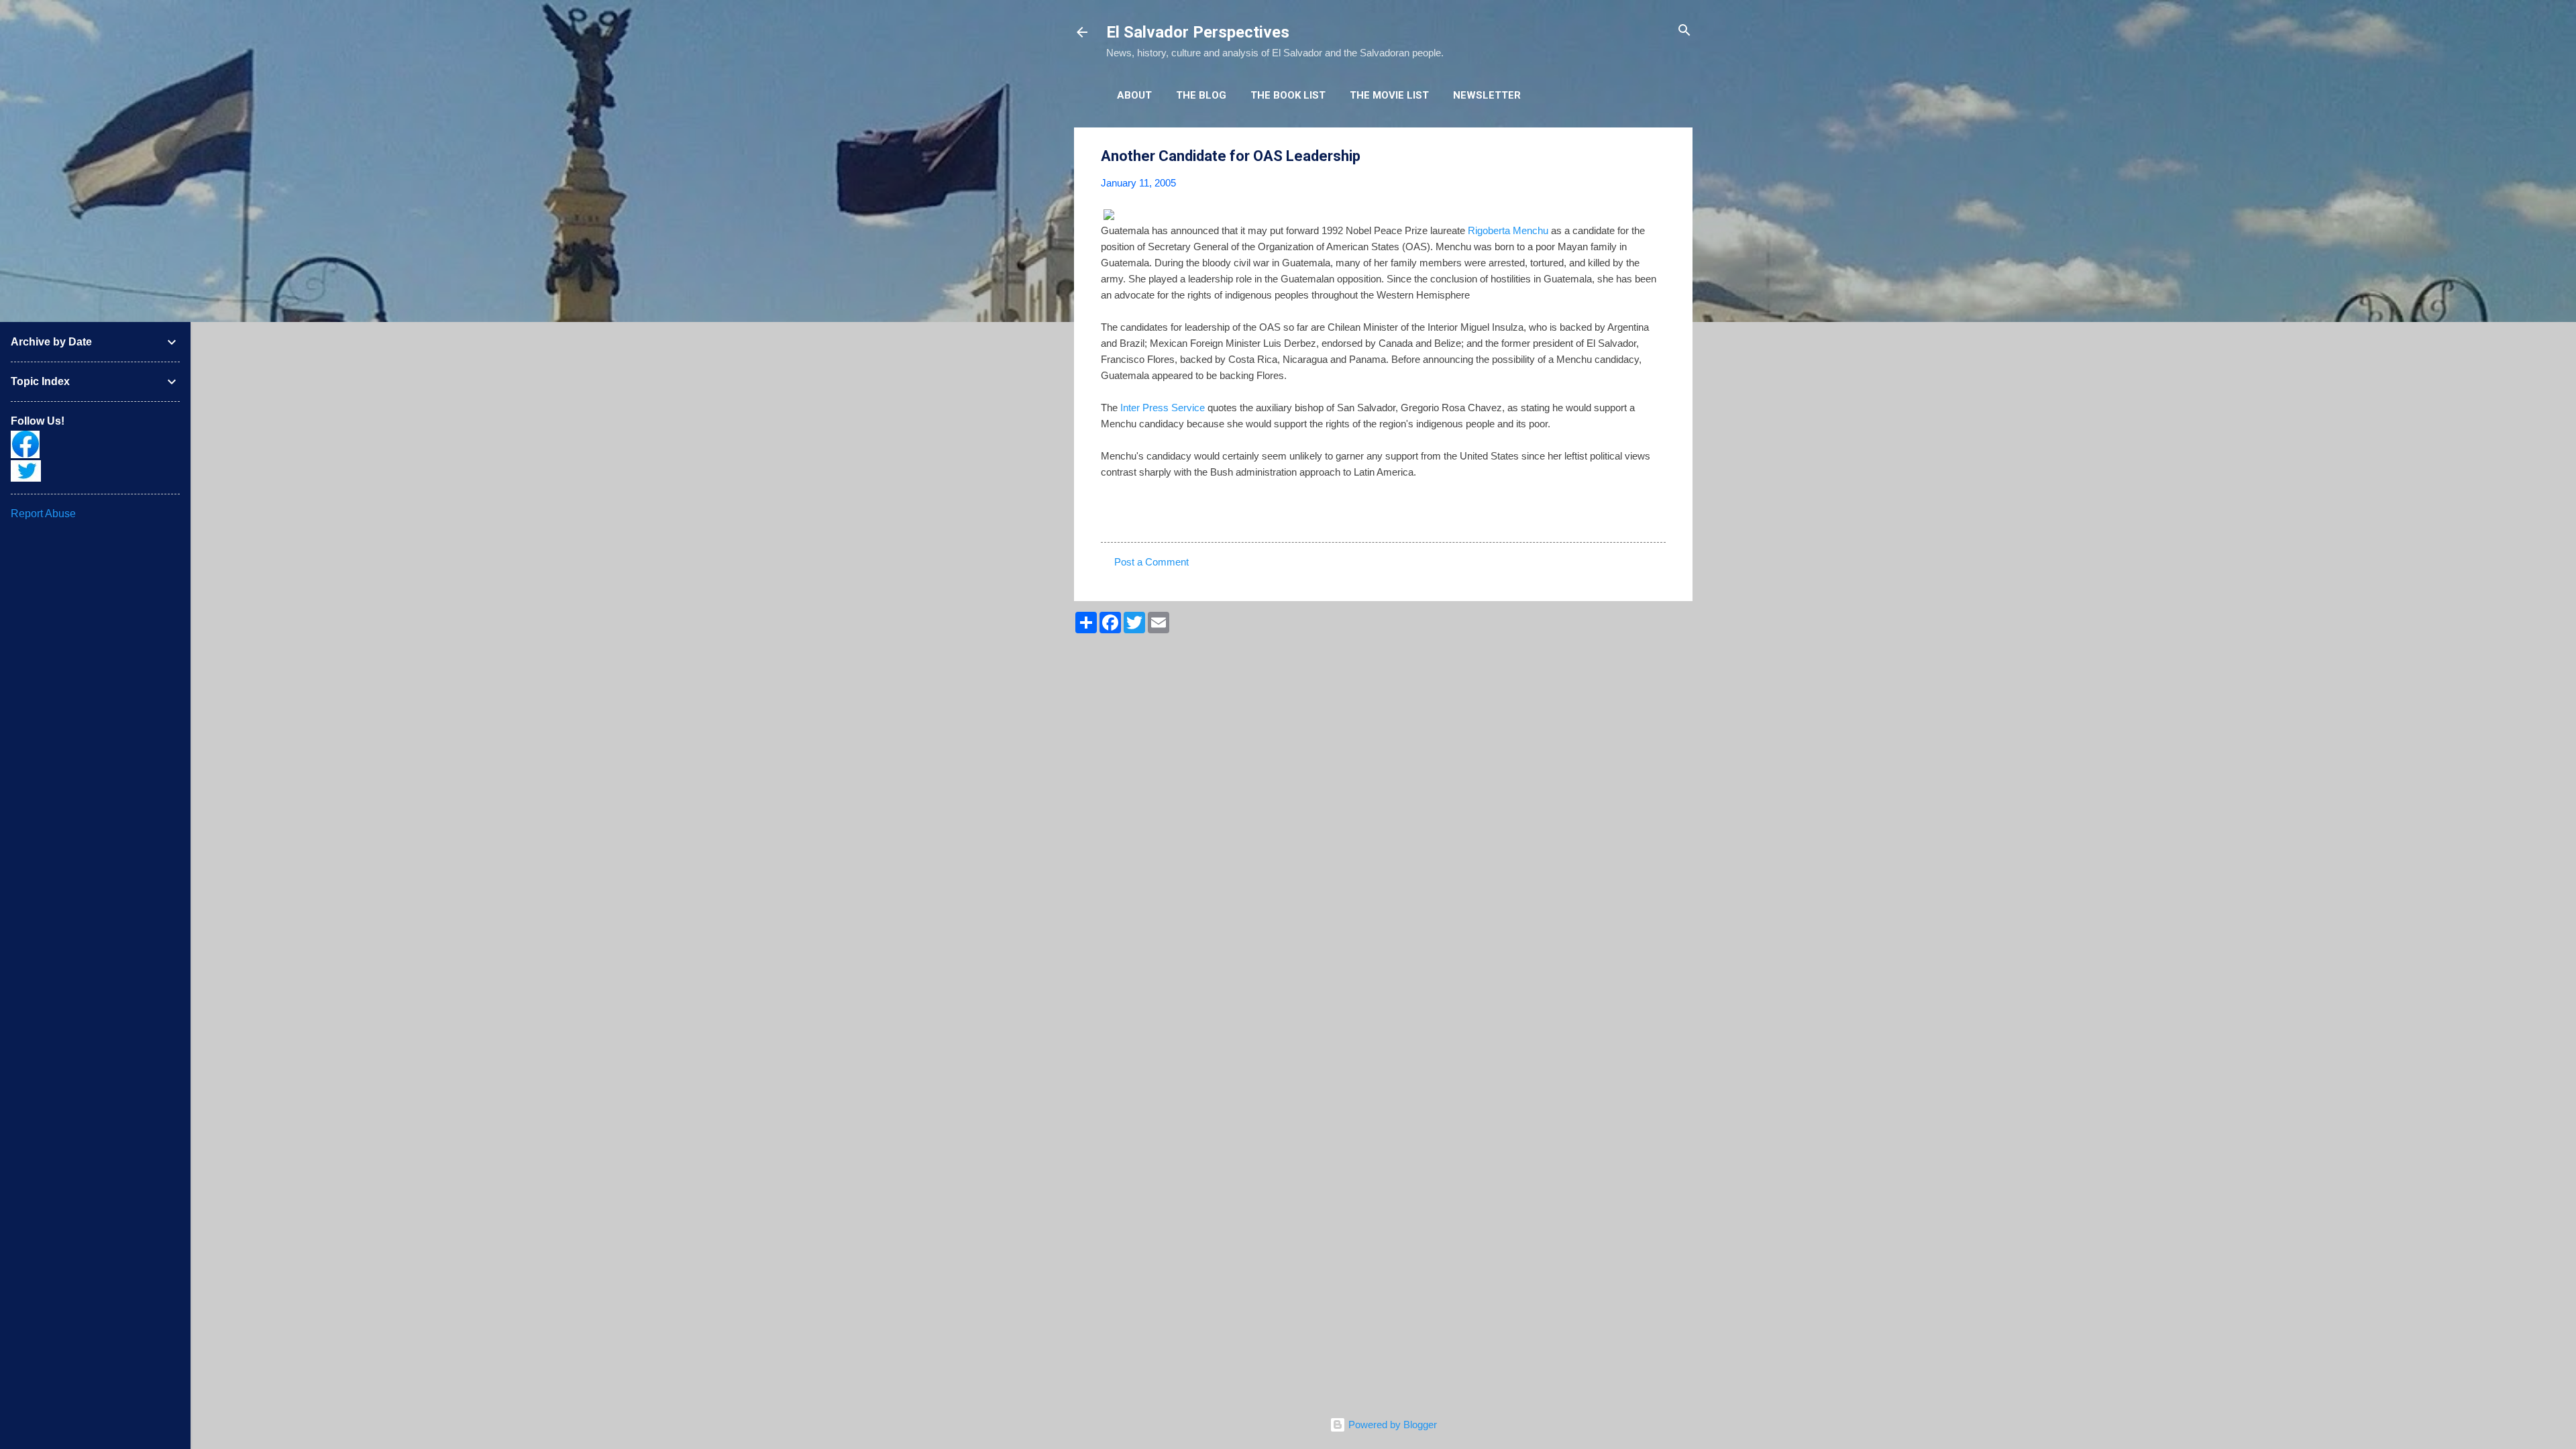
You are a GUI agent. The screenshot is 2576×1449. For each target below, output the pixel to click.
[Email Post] (1136, 518)
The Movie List (1389, 95)
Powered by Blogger (1391, 1425)
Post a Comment (1151, 562)
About (1134, 95)
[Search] (1684, 31)
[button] (1658, 157)
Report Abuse (43, 514)
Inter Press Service (1164, 408)
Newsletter (1487, 95)
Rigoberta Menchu (1508, 230)
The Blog (1201, 95)
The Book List (1288, 95)
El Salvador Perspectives (1198, 32)
